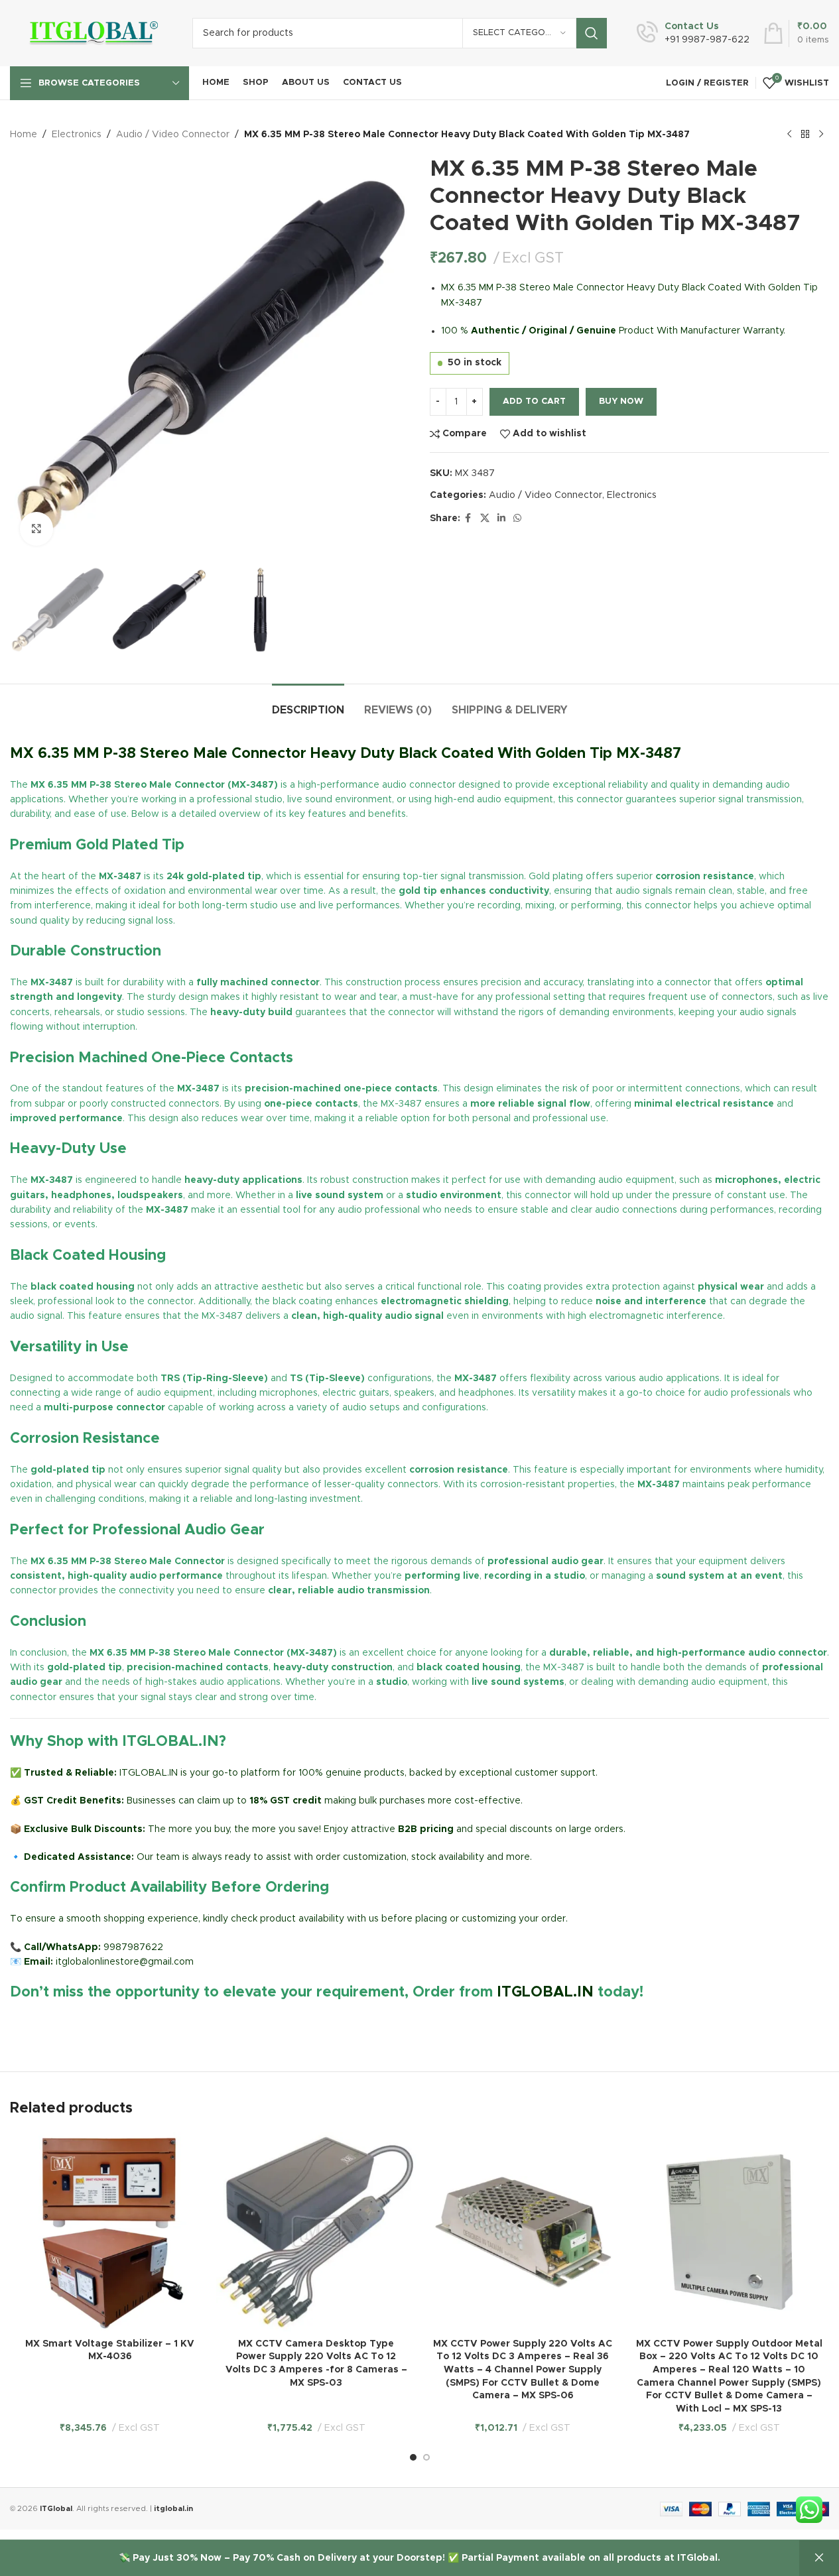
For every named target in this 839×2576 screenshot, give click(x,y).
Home (24, 135)
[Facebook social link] (468, 519)
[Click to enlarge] (36, 528)
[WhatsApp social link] (517, 519)
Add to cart (534, 401)
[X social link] (485, 519)
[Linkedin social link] (501, 519)
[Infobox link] (693, 33)
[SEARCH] (592, 33)
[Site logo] (91, 33)
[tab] (308, 704)
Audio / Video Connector (173, 135)
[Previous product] (789, 135)
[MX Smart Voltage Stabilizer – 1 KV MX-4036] (110, 2232)
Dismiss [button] (819, 2558)
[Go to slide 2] (426, 2457)
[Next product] (821, 135)
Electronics (77, 135)
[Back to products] (805, 135)
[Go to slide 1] (413, 2457)
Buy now (621, 401)
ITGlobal (56, 2509)
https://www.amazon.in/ (63, 2024)
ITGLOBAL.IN (545, 1993)
